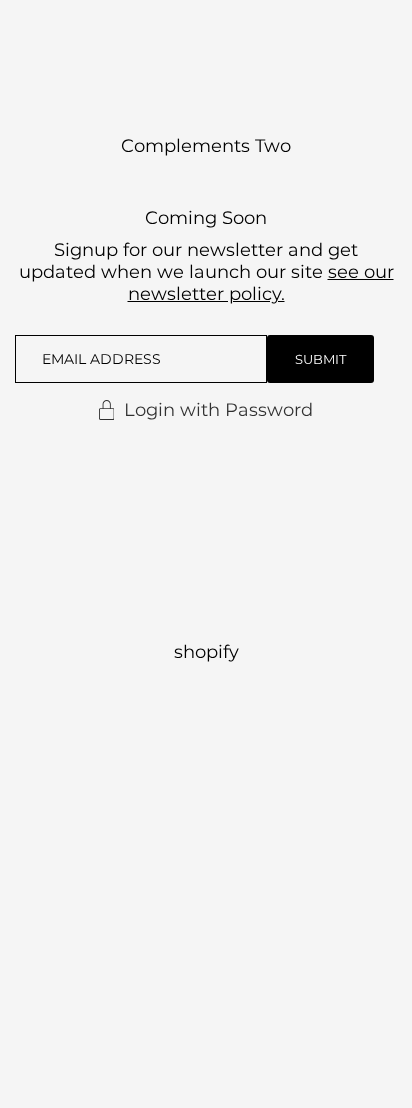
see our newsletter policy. (261, 283)
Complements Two (206, 146)
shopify (206, 652)
